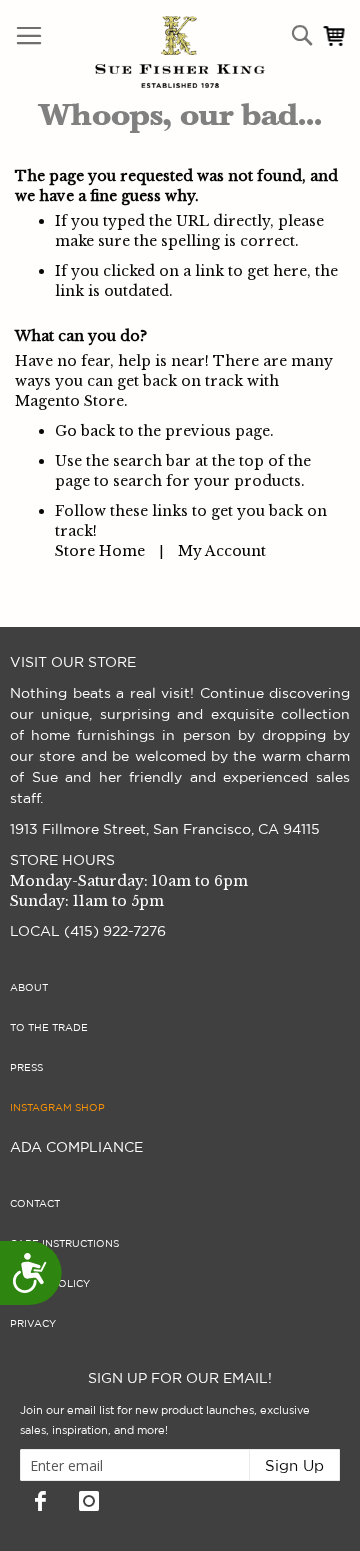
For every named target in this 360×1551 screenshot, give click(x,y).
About (29, 988)
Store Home (100, 551)
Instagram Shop (57, 1108)
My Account (222, 551)
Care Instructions (64, 1244)
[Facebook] (40, 1501)
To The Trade (49, 1028)
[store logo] (137, 52)
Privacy (33, 1324)
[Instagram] (89, 1501)
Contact (35, 1204)
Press (26, 1068)
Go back (85, 431)
